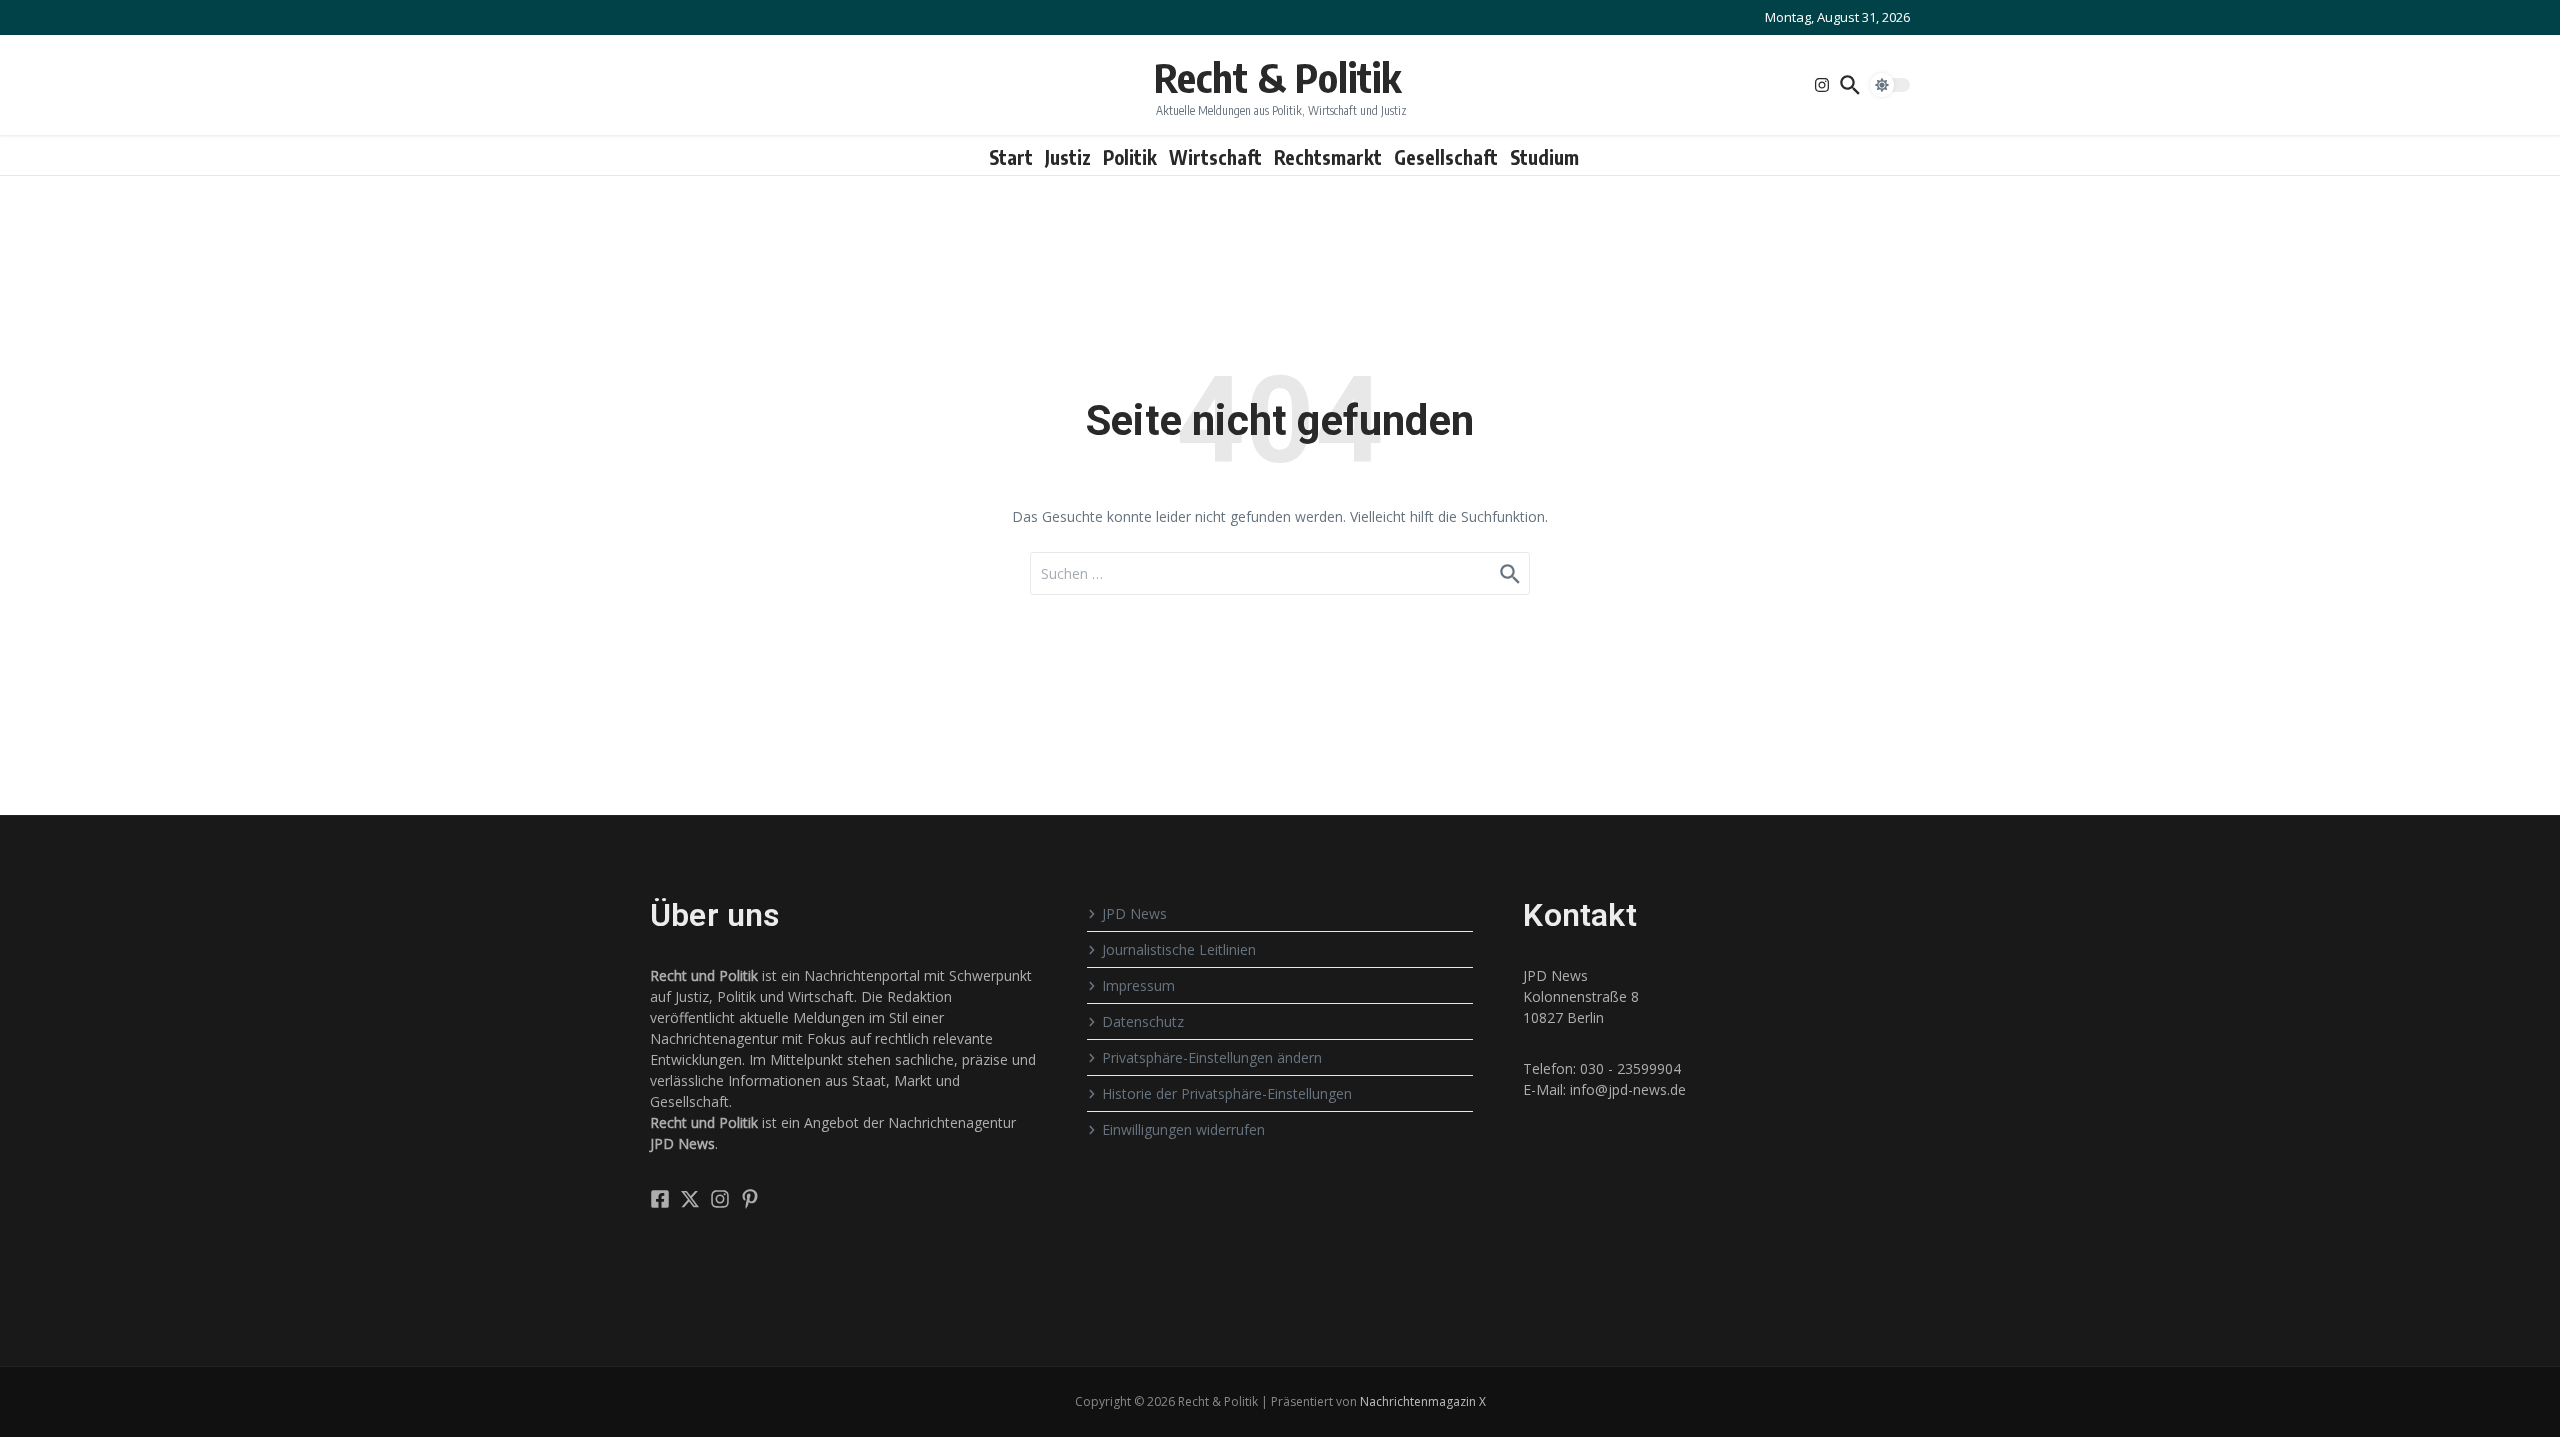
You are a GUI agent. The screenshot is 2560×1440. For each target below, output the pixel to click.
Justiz (1068, 157)
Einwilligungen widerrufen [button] (1183, 1129)
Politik (1130, 157)
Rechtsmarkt (1328, 157)
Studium (1544, 157)
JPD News (1134, 913)
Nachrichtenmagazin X (1423, 1401)
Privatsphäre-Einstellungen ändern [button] (1212, 1057)
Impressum (1138, 985)
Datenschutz (1143, 1021)
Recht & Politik (1277, 77)
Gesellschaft (1446, 157)
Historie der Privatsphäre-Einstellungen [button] (1227, 1093)
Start (1011, 157)
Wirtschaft (1215, 157)
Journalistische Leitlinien (1179, 949)
